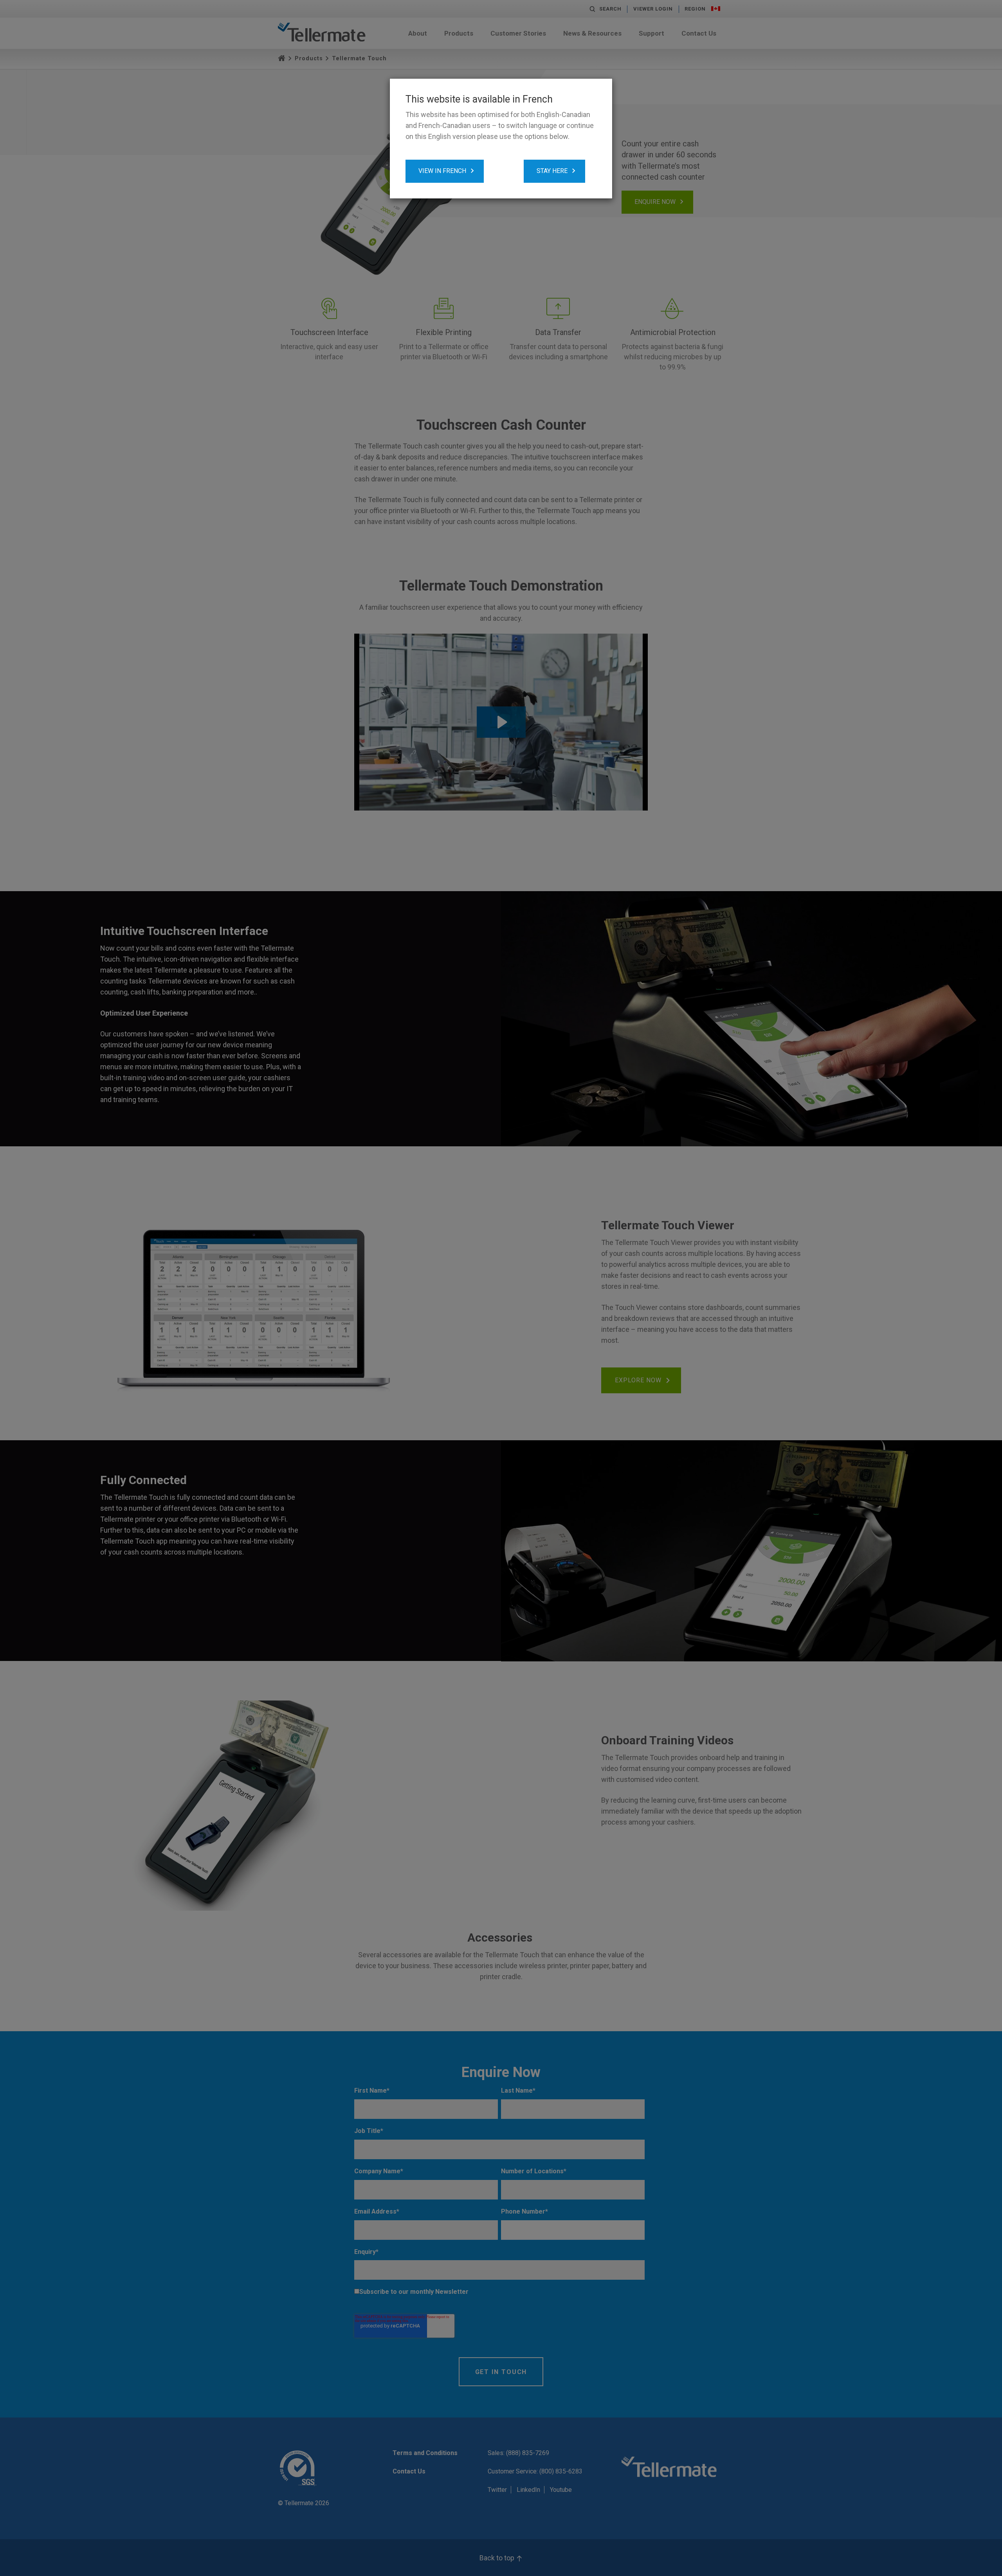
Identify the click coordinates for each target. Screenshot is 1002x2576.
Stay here (552, 171)
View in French (442, 171)
